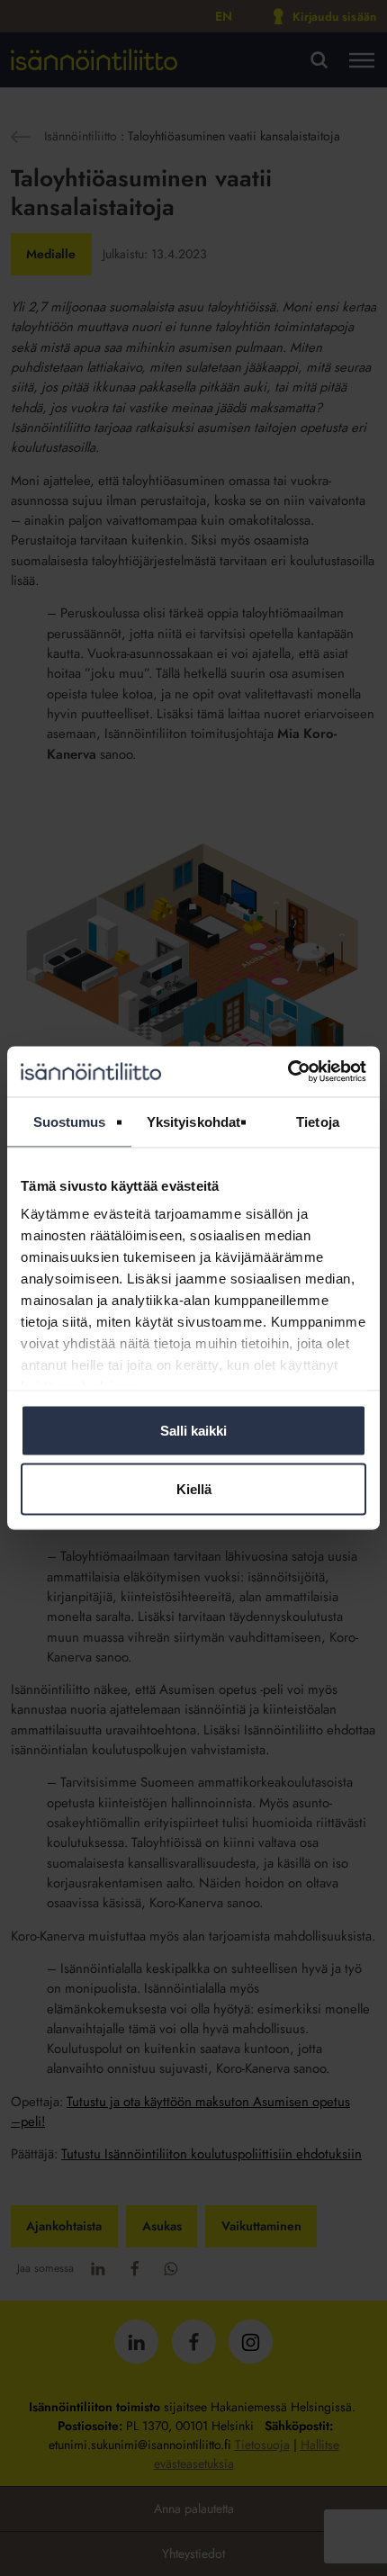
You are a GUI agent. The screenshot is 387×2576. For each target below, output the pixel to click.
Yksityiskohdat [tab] (193, 1121)
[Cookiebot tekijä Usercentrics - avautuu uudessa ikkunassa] (288, 1072)
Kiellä (194, 1489)
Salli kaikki (193, 1430)
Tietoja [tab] (318, 1121)
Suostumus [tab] (70, 1121)
